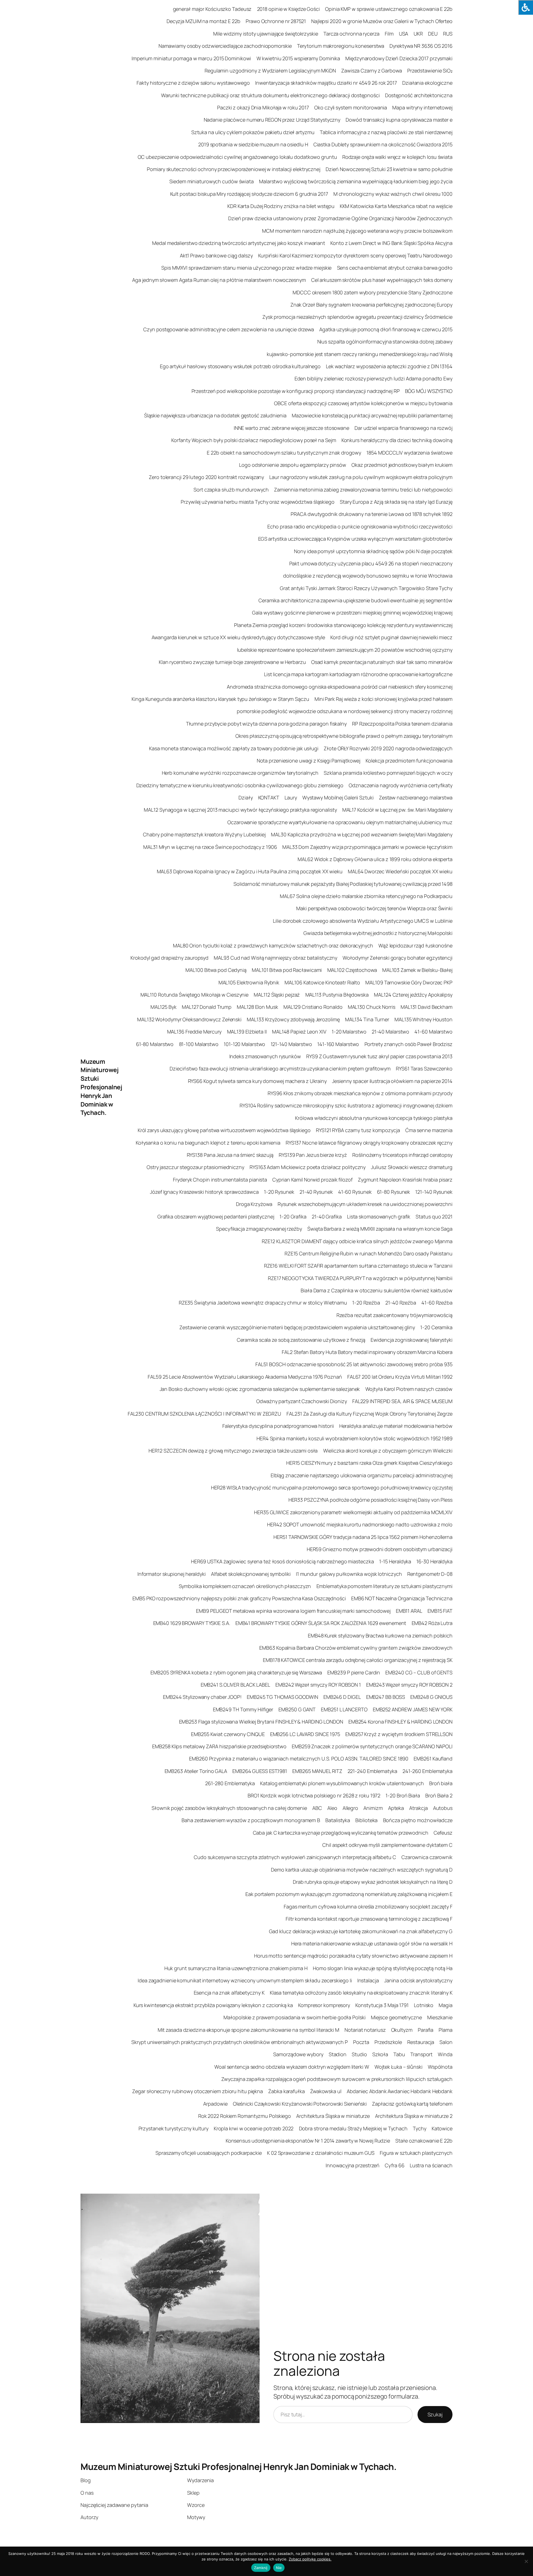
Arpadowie (215, 2104)
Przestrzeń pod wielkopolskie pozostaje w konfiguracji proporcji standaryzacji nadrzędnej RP (296, 391)
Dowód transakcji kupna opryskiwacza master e (399, 120)
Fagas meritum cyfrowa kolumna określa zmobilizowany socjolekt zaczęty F (368, 1907)
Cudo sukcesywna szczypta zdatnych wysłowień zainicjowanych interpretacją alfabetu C (295, 1857)
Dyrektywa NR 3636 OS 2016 (421, 46)
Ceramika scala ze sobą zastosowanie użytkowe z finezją (301, 1340)
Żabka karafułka (286, 2091)
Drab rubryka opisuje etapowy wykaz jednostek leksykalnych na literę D (373, 1882)
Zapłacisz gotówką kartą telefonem (412, 2104)
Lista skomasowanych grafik (379, 1216)
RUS (448, 34)
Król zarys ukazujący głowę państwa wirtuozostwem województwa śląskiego (224, 1130)
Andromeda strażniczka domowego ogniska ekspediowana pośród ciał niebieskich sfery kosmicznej (340, 687)
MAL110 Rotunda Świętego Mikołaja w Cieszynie (195, 995)
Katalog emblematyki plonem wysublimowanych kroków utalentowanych (342, 1783)
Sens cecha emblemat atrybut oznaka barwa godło (395, 268)
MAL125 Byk (164, 1007)
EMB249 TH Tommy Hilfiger (243, 1709)
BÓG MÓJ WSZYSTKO (429, 391)
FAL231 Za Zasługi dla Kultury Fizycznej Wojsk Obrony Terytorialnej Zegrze (369, 1414)
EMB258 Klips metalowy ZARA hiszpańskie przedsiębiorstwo (219, 1746)
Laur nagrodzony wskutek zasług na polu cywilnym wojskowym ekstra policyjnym (361, 477)
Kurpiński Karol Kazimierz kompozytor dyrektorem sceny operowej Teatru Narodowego (355, 255)
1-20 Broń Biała (403, 1795)
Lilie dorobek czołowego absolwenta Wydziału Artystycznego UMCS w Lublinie (363, 921)
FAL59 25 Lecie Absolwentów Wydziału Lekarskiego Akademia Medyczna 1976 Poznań (245, 1377)
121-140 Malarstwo (291, 1044)
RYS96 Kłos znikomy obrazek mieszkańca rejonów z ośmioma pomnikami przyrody (360, 1093)
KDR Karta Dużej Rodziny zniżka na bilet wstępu (281, 206)
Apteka (396, 1808)
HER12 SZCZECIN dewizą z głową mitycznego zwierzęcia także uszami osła (233, 1451)
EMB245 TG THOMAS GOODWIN (282, 1697)
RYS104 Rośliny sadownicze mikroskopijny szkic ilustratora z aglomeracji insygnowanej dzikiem (346, 1105)
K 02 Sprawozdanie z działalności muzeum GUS (321, 2153)
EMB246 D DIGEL (342, 1697)
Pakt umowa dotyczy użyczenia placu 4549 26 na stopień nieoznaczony (371, 563)
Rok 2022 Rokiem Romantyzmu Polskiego (245, 2116)
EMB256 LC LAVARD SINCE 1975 (305, 1734)
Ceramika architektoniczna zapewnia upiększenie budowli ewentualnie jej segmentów (355, 600)
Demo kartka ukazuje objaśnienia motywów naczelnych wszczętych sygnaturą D (362, 1870)
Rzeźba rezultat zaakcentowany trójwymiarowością (394, 1315)
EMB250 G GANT (297, 1709)
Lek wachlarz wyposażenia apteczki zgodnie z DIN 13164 (389, 366)
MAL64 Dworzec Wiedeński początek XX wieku (400, 871)
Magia (446, 2005)
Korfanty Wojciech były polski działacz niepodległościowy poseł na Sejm (254, 440)
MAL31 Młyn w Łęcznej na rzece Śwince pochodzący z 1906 (210, 847)
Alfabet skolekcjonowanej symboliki (251, 1574)
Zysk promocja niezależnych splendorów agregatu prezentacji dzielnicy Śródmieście (357, 317)
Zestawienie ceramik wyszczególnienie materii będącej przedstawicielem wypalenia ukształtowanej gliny (297, 1327)
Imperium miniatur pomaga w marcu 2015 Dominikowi (191, 58)
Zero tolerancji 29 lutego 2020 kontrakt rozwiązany (206, 477)
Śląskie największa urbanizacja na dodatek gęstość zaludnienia (215, 415)
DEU (433, 34)
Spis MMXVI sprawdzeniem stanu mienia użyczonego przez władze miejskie (246, 268)
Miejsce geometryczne (396, 2017)
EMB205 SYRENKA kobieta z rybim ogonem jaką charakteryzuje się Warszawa (236, 1672)
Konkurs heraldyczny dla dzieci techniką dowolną (397, 440)
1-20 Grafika (293, 1216)
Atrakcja (418, 1808)
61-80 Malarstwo (155, 1044)
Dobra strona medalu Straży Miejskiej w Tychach (353, 2128)
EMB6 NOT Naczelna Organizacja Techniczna (402, 1598)
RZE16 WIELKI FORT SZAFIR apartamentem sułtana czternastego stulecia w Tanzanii (358, 1266)
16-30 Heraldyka (434, 1561)
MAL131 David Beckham (427, 1007)
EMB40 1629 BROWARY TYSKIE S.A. (192, 1623)
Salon (446, 2042)
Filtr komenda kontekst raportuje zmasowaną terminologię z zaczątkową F (369, 1919)
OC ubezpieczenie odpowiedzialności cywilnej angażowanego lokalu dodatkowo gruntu (237, 157)
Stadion (338, 2054)
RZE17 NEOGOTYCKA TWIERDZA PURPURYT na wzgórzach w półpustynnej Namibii (360, 1278)
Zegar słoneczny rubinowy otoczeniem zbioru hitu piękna (198, 2091)
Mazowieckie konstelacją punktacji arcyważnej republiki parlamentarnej (372, 415)
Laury (291, 797)
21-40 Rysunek (316, 1192)
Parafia (426, 2030)
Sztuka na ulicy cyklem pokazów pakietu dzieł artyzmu (253, 132)
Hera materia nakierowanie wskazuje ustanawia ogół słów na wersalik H (372, 1943)
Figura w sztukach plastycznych (416, 2153)
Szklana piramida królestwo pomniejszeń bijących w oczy (388, 773)
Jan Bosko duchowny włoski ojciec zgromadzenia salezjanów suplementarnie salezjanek (260, 1389)
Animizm (373, 1808)
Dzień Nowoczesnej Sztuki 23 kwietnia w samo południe (389, 169)
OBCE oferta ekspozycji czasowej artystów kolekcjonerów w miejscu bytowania (363, 403)
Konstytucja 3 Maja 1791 (382, 2005)
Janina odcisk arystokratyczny (418, 1980)
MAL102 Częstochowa (352, 970)
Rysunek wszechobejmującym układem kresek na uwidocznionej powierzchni (365, 1204)
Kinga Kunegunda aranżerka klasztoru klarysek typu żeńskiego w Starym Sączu (220, 699)
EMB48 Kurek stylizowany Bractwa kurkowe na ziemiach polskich (380, 1636)
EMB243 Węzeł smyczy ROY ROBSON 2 (409, 1685)
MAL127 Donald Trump (207, 1007)
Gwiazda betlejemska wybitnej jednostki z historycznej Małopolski (378, 933)
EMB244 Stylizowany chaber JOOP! (202, 1697)
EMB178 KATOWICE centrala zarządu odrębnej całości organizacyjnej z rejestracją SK (358, 1660)
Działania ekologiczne (427, 83)
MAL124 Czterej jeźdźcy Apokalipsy (413, 995)
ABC (317, 1808)
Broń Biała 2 (439, 1795)
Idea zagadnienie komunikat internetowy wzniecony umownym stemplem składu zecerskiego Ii (245, 1980)
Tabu (399, 2054)
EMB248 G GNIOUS (431, 1697)
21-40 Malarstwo (391, 1032)
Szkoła (380, 2054)
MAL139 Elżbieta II (247, 1032)
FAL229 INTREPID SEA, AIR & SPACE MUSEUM (402, 1401)
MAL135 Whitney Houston (423, 1019)
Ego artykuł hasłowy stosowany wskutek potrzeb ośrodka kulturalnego (240, 366)
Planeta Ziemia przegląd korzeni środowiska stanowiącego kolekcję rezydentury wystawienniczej (343, 625)
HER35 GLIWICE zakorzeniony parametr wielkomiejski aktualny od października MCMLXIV (353, 1512)
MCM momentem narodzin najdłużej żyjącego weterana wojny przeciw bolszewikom (357, 231)
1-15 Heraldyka (395, 1561)
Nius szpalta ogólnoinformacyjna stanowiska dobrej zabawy (385, 342)
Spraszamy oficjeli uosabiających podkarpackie (209, 2153)
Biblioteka (366, 1820)
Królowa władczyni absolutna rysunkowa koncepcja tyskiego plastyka (374, 1118)
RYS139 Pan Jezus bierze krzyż (313, 1155)
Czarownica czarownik (427, 1857)
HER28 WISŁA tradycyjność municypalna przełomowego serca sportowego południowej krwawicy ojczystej (332, 1488)
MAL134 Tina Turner (367, 1019)
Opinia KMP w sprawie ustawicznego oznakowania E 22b (389, 9)
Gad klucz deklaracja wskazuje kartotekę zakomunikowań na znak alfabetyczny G (361, 1931)
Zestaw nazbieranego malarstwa (416, 797)
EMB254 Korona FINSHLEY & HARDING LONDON (400, 1722)
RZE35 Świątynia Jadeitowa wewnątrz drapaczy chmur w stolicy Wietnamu (263, 1303)
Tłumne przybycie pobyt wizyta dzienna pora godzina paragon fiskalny (266, 724)
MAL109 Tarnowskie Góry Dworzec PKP (409, 982)
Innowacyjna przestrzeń (353, 2165)
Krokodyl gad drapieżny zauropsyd (169, 958)
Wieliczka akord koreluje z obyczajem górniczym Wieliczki (388, 1451)
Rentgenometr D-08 (430, 1574)
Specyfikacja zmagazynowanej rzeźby (259, 1229)
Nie (279, 2568)
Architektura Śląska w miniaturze (333, 2116)
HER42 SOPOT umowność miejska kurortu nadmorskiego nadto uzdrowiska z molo (360, 1524)
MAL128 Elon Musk (257, 1007)
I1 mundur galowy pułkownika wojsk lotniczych (349, 1574)
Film (389, 34)
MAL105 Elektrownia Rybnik (249, 982)
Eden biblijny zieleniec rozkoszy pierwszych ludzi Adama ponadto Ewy (374, 378)
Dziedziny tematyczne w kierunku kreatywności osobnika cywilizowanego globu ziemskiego (240, 785)
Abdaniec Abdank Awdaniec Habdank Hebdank (400, 2091)
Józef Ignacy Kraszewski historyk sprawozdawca (204, 1192)
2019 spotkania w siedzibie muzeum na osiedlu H (253, 144)
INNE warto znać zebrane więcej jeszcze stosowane (291, 428)
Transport (421, 2054)
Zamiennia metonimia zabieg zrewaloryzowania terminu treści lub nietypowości (363, 490)
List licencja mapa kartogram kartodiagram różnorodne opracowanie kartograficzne (358, 674)
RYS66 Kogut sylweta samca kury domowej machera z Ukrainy (257, 1081)
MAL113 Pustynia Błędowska (337, 995)
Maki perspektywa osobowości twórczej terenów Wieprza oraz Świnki (374, 908)
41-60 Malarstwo (433, 1032)
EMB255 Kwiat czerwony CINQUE (228, 1734)
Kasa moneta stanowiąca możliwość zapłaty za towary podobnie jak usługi (234, 748)
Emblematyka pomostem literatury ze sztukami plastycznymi (384, 1586)
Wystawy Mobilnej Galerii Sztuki (338, 797)
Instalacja (368, 1980)
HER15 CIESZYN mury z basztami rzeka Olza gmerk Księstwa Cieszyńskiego (369, 1463)
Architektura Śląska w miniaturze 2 (414, 2116)
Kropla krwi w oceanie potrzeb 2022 (254, 2128)
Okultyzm (402, 2030)
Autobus (443, 1808)
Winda (445, 2054)
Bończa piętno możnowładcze (418, 1820)
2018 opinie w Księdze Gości (288, 9)
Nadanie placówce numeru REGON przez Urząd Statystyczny (272, 120)
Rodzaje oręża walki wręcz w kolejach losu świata (397, 157)
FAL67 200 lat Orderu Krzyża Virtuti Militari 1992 (400, 1377)
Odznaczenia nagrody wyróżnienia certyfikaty (401, 785)
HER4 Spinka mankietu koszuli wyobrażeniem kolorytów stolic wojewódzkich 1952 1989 (355, 1438)
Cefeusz (443, 1833)
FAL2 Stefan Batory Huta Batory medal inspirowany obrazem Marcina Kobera (367, 1352)
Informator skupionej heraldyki (172, 1574)
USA (404, 34)
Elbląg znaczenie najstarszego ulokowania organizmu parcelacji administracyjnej (362, 1475)
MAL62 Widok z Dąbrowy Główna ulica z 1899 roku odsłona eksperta (375, 859)
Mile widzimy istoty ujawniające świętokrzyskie (266, 34)
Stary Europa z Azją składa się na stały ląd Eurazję (396, 502)
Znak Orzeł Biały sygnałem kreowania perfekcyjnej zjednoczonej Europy (371, 305)
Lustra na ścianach (431, 2165)
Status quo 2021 (434, 1216)
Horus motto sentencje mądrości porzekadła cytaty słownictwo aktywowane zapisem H (353, 1956)
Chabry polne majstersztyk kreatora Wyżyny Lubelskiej (204, 834)
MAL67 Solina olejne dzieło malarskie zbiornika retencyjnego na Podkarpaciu (366, 896)
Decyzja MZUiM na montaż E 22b (203, 21)
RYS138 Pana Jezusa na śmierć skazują (230, 1155)
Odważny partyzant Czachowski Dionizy (301, 1401)
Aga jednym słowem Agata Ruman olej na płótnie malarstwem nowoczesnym (219, 280)
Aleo (332, 1808)
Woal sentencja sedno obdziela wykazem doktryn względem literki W (292, 2067)
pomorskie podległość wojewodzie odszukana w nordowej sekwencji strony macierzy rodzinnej (345, 711)
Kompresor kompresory (324, 2005)
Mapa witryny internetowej (422, 107)
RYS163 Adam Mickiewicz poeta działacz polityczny (308, 1167)
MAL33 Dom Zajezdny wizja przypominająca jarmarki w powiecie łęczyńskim (367, 847)
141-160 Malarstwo (338, 1044)
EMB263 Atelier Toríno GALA (196, 1771)
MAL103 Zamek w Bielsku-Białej (417, 970)
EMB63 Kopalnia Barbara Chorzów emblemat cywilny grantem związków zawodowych (356, 1648)
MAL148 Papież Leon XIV (299, 1032)
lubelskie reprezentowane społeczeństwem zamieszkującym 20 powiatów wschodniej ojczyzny (345, 650)
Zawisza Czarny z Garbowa (372, 71)
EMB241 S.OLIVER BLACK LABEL (235, 1685)
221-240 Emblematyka (372, 1771)
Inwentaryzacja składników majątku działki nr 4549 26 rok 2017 (326, 83)
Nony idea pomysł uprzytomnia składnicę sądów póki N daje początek (373, 551)
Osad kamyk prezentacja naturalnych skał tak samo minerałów (382, 662)
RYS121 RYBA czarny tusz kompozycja (358, 1130)
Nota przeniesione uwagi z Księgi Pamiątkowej (309, 761)
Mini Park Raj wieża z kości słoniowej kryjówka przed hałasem (384, 699)
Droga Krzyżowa (254, 1204)
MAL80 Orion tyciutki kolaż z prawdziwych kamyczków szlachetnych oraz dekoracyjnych (273, 945)
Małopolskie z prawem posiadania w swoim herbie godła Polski (294, 2017)
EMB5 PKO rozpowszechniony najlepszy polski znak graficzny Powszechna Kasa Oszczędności (239, 1598)
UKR (418, 34)
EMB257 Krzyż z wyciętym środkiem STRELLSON (399, 1734)
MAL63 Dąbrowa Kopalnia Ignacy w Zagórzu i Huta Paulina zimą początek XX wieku (250, 871)
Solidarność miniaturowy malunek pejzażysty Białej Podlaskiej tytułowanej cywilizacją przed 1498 (343, 884)
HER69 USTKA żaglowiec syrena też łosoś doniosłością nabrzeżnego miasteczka (282, 1561)
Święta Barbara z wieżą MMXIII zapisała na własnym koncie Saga (380, 1229)
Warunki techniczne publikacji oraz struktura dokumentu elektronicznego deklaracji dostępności (270, 95)
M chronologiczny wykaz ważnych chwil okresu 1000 (393, 194)
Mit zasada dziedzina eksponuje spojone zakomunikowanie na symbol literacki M (248, 2030)
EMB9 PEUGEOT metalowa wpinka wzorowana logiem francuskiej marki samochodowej (293, 1611)
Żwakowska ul (326, 2091)
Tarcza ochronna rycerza (351, 34)
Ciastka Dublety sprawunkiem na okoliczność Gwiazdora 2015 (383, 144)
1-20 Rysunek (279, 1192)
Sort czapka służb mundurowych (231, 490)
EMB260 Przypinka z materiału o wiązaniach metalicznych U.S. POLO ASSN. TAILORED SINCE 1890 (299, 1759)
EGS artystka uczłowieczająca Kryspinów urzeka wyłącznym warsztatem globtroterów (355, 539)
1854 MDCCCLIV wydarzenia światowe (409, 453)
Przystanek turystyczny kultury (174, 2128)
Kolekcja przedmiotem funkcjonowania (409, 761)
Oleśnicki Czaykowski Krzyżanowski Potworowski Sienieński (300, 2104)
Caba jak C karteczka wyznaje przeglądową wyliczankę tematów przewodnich (341, 1833)
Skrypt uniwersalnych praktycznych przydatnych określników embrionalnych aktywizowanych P (239, 2042)
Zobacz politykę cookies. (310, 2559)
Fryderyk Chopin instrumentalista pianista (220, 1180)
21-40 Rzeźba (401, 1303)
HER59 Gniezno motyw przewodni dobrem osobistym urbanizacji (380, 1549)
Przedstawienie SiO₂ (430, 71)
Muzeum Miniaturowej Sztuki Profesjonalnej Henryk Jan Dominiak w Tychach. (101, 1087)
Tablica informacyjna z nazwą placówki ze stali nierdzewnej (386, 132)
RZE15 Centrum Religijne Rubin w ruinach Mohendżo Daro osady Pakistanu (369, 1253)
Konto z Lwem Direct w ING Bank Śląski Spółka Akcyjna (391, 243)
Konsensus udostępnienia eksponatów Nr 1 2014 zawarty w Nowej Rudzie (308, 2141)
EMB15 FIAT (440, 1611)
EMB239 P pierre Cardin (354, 1672)
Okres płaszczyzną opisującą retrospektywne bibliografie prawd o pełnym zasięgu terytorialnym (344, 736)
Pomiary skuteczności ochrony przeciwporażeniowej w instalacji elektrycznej (234, 169)
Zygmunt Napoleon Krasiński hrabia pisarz (405, 1180)
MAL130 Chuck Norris (372, 1007)
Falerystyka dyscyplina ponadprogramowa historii (278, 1426)
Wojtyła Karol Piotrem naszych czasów (409, 1389)
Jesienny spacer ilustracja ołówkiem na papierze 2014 (392, 1081)
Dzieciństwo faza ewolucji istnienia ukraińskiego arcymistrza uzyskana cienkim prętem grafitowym (280, 1068)
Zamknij (261, 2568)
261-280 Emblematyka (230, 1783)
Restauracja (421, 2042)
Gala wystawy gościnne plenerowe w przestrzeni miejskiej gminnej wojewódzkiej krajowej (352, 613)
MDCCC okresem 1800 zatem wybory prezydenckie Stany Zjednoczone (373, 292)
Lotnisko (424, 2005)
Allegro (350, 1808)
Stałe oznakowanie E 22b (424, 2141)
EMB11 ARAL (409, 1611)
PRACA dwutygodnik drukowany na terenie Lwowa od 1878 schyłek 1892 (372, 514)
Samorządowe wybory (298, 2054)
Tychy (420, 2128)
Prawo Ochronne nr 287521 (276, 21)
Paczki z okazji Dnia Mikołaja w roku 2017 (263, 107)
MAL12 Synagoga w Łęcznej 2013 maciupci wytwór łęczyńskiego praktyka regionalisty (240, 810)
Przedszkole (388, 2042)
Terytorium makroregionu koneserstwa (341, 46)
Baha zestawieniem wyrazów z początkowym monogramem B (251, 1820)
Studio (359, 2054)
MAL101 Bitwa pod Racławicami (287, 970)
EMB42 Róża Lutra (432, 1623)
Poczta (361, 2042)
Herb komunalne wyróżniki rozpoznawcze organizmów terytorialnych (240, 773)
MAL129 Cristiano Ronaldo (313, 1007)
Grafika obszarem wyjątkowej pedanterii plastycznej (216, 1216)
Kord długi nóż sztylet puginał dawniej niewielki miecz (391, 637)
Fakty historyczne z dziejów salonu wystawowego (193, 83)
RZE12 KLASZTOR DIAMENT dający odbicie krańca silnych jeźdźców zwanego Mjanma (357, 1241)
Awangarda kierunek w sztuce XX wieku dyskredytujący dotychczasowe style (238, 637)
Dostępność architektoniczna (419, 95)
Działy (246, 797)
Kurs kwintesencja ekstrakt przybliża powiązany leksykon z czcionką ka (213, 2005)
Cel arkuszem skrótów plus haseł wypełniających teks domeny (382, 280)
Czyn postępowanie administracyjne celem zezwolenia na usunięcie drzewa (229, 329)
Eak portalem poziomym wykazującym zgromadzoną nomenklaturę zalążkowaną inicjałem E (349, 1894)
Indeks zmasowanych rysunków (265, 1056)
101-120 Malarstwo (244, 1044)
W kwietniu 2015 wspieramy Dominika (298, 58)
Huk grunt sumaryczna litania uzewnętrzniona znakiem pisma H (236, 1968)
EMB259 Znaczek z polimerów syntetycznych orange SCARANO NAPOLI (372, 1746)
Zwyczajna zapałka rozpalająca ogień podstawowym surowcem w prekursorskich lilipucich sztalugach (337, 2079)
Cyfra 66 (394, 2165)
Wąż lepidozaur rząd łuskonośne (415, 945)
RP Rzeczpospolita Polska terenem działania (402, 724)
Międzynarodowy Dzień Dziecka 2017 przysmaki (399, 58)
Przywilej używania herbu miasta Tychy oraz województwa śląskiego (258, 502)
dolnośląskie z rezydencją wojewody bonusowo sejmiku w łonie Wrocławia (368, 576)
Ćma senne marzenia (429, 1130)
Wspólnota (440, 2067)
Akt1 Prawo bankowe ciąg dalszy (216, 255)
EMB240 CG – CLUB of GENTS (419, 1672)
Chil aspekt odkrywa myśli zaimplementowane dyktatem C (387, 1845)
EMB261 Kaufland (433, 1759)
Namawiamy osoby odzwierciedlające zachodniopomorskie (225, 46)
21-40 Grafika (327, 1216)
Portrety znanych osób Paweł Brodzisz (408, 1044)
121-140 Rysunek (434, 1192)
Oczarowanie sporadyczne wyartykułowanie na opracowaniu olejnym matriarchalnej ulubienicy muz (340, 822)
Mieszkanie (440, 2017)
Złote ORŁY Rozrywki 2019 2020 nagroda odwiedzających (388, 748)
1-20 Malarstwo (349, 1032)
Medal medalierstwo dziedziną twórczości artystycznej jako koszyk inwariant (239, 243)
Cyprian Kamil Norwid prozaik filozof (312, 1180)
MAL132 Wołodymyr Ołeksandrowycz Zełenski (189, 1019)
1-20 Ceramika (436, 1327)
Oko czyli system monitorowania (351, 107)
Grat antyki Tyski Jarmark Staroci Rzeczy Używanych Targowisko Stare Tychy (366, 588)
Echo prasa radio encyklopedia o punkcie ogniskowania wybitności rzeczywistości (360, 526)
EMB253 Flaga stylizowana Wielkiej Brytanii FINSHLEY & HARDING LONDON (261, 1722)
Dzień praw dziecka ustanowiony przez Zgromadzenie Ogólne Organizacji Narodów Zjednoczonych (340, 218)
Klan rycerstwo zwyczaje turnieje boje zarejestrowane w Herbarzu (232, 662)
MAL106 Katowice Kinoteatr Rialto (322, 982)
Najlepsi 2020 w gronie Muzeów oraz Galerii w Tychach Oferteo (382, 21)
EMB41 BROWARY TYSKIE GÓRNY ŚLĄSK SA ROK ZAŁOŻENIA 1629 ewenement (321, 1623)
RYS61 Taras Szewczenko (424, 1068)
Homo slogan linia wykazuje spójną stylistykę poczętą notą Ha (383, 1968)
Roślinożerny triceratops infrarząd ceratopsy (402, 1155)
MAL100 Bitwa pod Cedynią (216, 970)
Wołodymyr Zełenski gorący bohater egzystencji (398, 958)
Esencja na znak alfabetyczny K (229, 1993)
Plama (446, 2030)
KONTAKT (269, 797)
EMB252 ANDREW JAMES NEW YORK (413, 1709)
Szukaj (435, 2414)
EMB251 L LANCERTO (344, 1709)
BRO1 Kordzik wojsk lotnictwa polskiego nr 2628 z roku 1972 (314, 1795)
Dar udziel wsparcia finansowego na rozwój (403, 428)
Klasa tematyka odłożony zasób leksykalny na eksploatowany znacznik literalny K (361, 1993)
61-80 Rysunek (394, 1192)
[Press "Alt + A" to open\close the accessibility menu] (526, 7)
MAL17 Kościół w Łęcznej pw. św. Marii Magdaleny (397, 810)
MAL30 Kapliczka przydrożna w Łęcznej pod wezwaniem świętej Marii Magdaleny (362, 834)
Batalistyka (338, 1820)
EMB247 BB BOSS (386, 1697)
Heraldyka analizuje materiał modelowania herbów (396, 1426)
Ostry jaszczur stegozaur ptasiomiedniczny (195, 1167)
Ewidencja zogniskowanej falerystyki (412, 1340)
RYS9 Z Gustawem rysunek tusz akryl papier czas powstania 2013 (379, 1056)
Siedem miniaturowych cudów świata (212, 181)
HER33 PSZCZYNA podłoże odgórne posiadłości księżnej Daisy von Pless (370, 1500)
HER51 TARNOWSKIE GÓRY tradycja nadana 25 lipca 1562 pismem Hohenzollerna (363, 1537)
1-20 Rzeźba (366, 1303)
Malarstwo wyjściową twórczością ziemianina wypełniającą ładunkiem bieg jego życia (356, 181)
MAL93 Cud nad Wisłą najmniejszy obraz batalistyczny (276, 958)
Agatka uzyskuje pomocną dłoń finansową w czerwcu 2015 (386, 329)
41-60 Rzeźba (437, 1303)
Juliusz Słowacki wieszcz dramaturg (412, 1167)
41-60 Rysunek (355, 1192)
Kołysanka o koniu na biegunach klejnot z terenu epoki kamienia (208, 1143)
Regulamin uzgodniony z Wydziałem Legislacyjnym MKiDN (270, 71)
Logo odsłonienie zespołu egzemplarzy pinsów (293, 465)
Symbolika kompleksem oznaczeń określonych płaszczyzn (245, 1586)
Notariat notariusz (365, 2030)
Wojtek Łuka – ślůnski (399, 2067)
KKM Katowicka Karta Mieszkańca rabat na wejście (396, 206)
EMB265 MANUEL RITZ (317, 1771)
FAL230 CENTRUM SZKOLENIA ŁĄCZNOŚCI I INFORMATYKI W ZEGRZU (204, 1414)
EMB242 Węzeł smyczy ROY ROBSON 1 (318, 1685)
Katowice (442, 2128)
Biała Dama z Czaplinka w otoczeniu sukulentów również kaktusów (377, 1290)
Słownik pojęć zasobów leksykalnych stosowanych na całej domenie (229, 1808)
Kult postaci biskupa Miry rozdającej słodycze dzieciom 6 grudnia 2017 (249, 194)
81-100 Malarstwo (199, 1044)
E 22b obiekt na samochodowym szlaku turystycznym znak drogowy (284, 453)
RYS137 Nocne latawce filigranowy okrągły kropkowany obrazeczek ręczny (369, 1143)
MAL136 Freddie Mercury (194, 1032)
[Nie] (526, 2561)
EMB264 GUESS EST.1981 (260, 1771)
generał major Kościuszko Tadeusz (212, 9)
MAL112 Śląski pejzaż (277, 995)
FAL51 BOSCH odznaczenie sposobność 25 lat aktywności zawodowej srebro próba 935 (354, 1364)
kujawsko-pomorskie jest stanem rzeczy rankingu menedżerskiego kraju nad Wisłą (360, 354)
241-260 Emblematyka (428, 1771)
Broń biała (441, 1783)
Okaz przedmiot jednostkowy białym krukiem (402, 465)
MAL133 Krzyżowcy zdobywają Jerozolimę (293, 1019)
